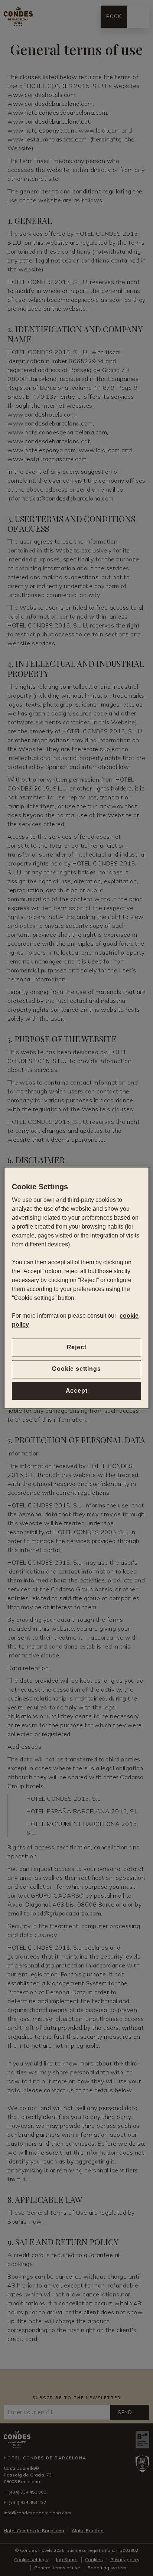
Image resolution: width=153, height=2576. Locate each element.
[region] (76, 1288)
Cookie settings (76, 1369)
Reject (77, 1347)
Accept (77, 1391)
